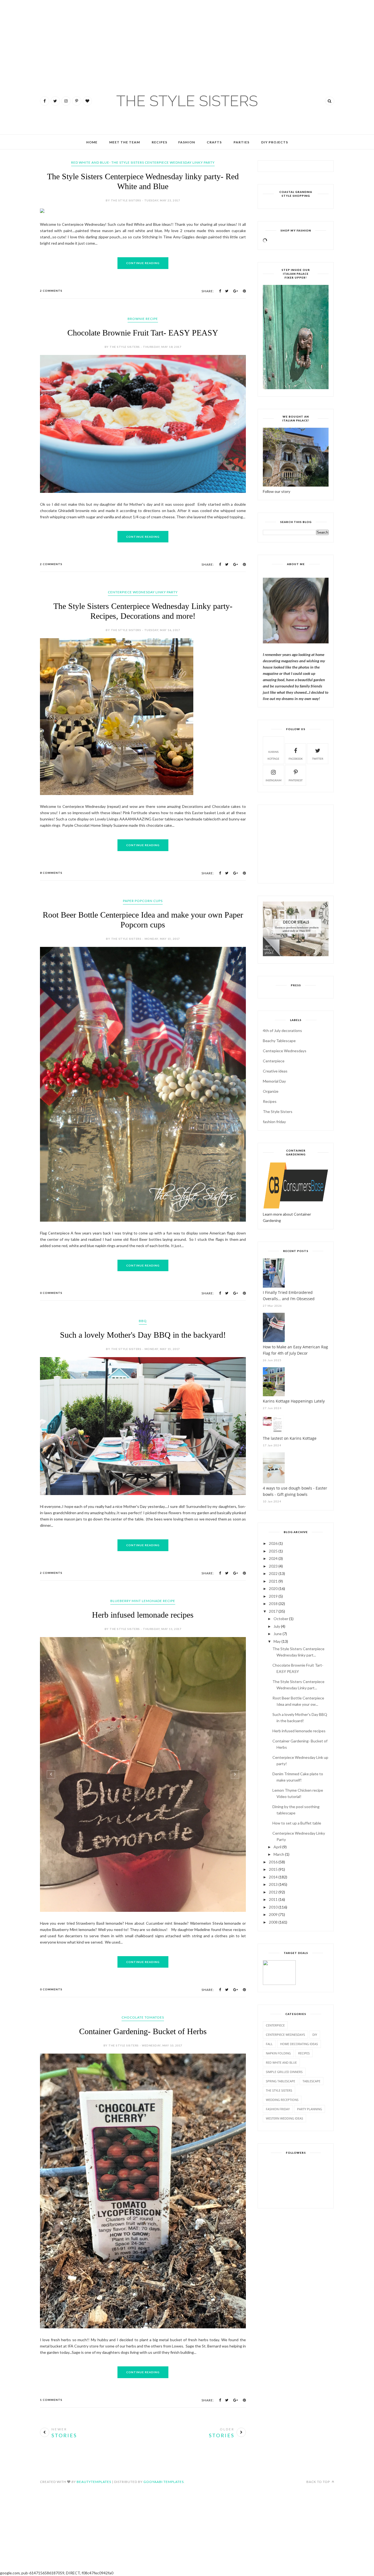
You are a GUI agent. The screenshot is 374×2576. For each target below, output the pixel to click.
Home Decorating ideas (299, 2044)
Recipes (159, 142)
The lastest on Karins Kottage (290, 1438)
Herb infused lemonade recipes (143, 1581)
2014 (273, 1877)
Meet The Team (125, 142)
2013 (273, 1884)
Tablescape (311, 2081)
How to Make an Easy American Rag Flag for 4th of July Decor (295, 1350)
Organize (271, 1091)
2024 (273, 1558)
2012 (273, 1892)
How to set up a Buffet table (297, 1823)
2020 (273, 1588)
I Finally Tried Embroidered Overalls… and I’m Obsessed (289, 1296)
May (277, 1641)
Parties (241, 142)
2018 (273, 1604)
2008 (273, 1922)
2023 (273, 1566)
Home (92, 142)
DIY (315, 2035)
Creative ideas (275, 1071)
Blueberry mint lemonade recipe (143, 1567)
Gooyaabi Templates (164, 2448)
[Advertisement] (16, 33)
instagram (274, 780)
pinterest (296, 780)
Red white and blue (281, 2062)
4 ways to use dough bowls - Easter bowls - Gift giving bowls (295, 1491)
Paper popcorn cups (143, 987)
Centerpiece (274, 1061)
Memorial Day (274, 1081)
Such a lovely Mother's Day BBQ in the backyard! (143, 1301)
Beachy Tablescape (279, 1041)
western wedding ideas (284, 2118)
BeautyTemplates (94, 2448)
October (281, 1619)
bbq (143, 1287)
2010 (273, 1907)
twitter (318, 759)
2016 (273, 1862)
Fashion (187, 142)
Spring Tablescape (280, 2081)
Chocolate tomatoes (143, 1983)
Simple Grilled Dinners (284, 2072)
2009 (273, 1914)
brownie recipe (143, 319)
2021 (273, 1581)
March (279, 1854)
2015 (273, 1869)
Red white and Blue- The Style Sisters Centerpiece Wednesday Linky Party (143, 162)
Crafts (214, 142)
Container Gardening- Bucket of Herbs (143, 1997)
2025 (273, 1551)
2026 (273, 1543)
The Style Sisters (278, 1111)
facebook (296, 759)
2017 (273, 1611)
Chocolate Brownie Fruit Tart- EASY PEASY (143, 333)
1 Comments (51, 2366)
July (277, 1626)
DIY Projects (275, 142)
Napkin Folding (278, 2053)
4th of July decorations (282, 1030)
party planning (310, 2109)
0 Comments (51, 1259)
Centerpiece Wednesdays (285, 2035)
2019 (273, 1596)
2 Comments (51, 291)
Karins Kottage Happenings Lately (294, 1401)
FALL (269, 2044)
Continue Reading (143, 263)
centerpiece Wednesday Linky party (143, 592)
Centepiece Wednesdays (285, 1051)
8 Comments (51, 959)
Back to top (319, 2448)
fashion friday (274, 1122)
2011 (273, 1899)
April (277, 1847)
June (278, 1634)
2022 (273, 1573)
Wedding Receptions (282, 2100)
